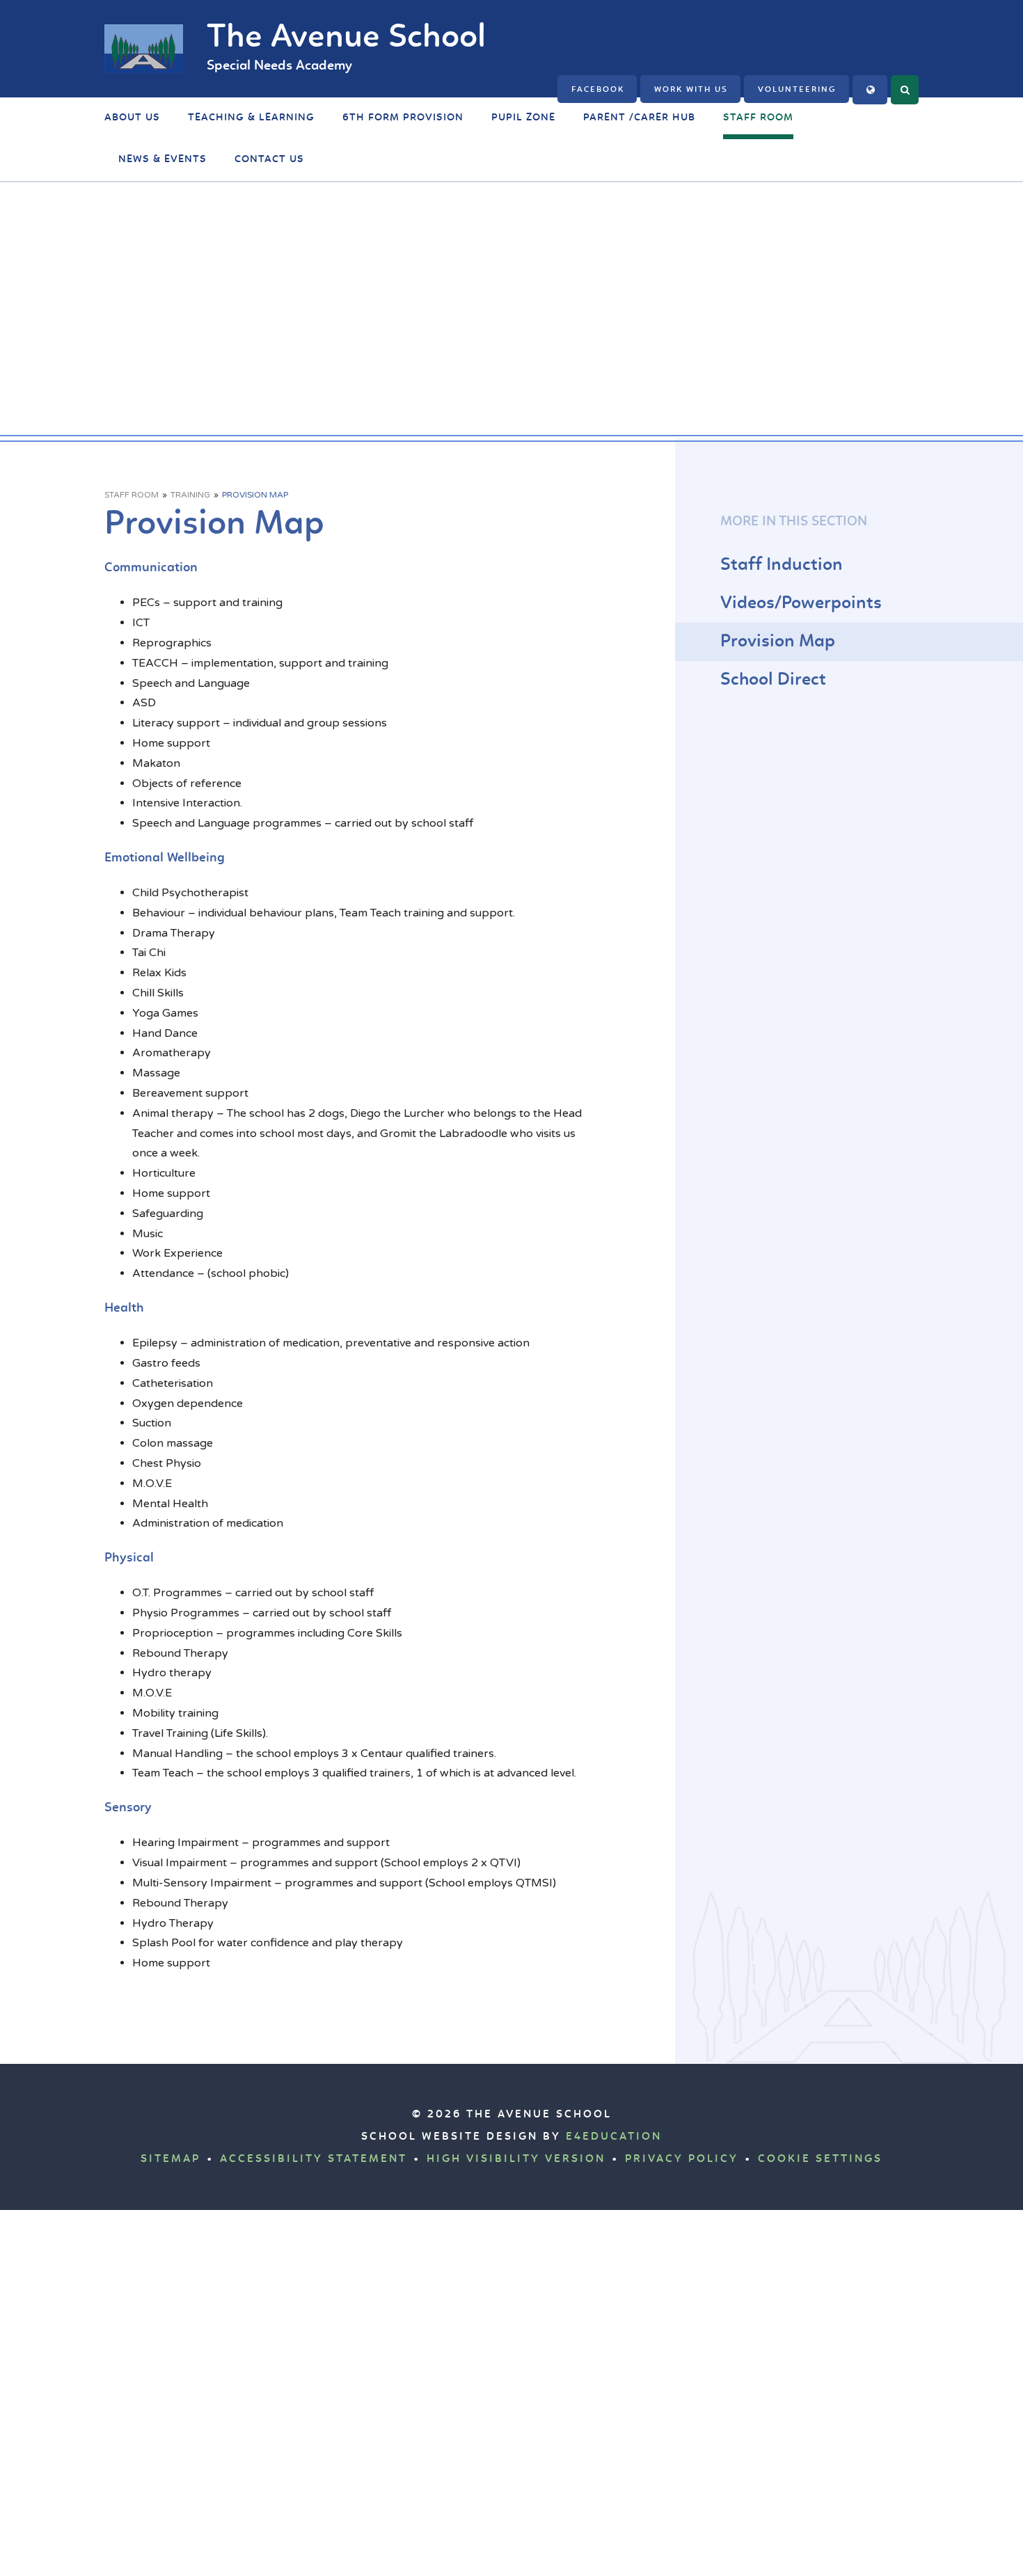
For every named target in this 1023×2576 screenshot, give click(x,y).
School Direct (773, 680)
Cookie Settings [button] (820, 2159)
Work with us (691, 90)
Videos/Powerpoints (801, 604)
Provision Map (255, 495)
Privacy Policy (682, 2159)
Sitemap (170, 2159)
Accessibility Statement (314, 2159)
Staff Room (132, 495)
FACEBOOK (598, 90)
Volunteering (797, 90)
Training (190, 495)
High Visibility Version (516, 2159)
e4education (614, 2137)
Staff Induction (782, 565)
